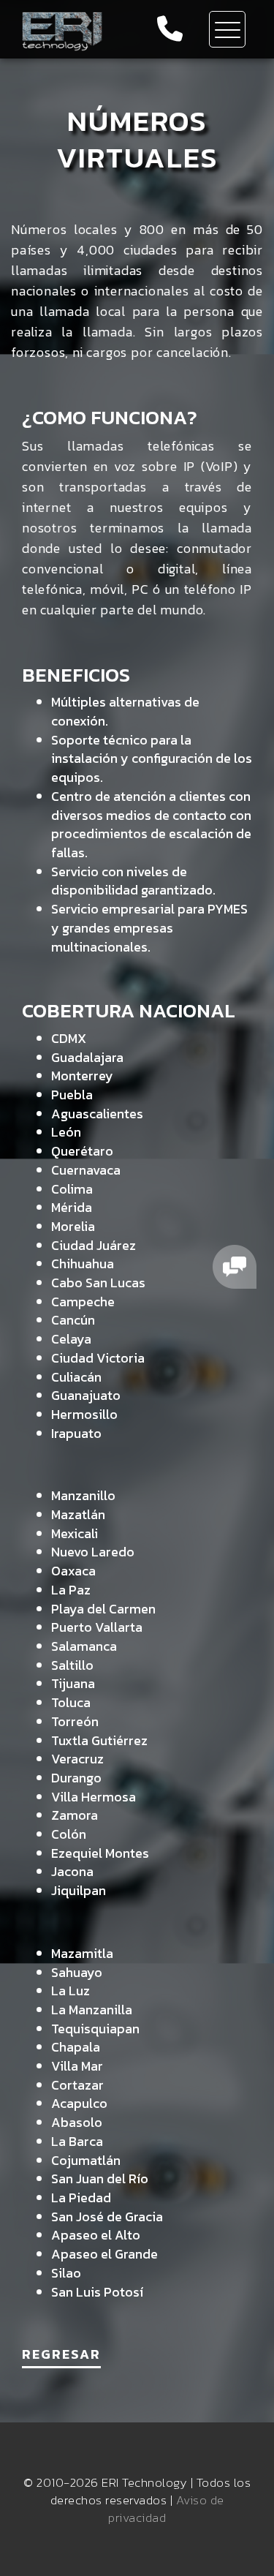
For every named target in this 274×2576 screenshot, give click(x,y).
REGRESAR (61, 2354)
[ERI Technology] (63, 29)
